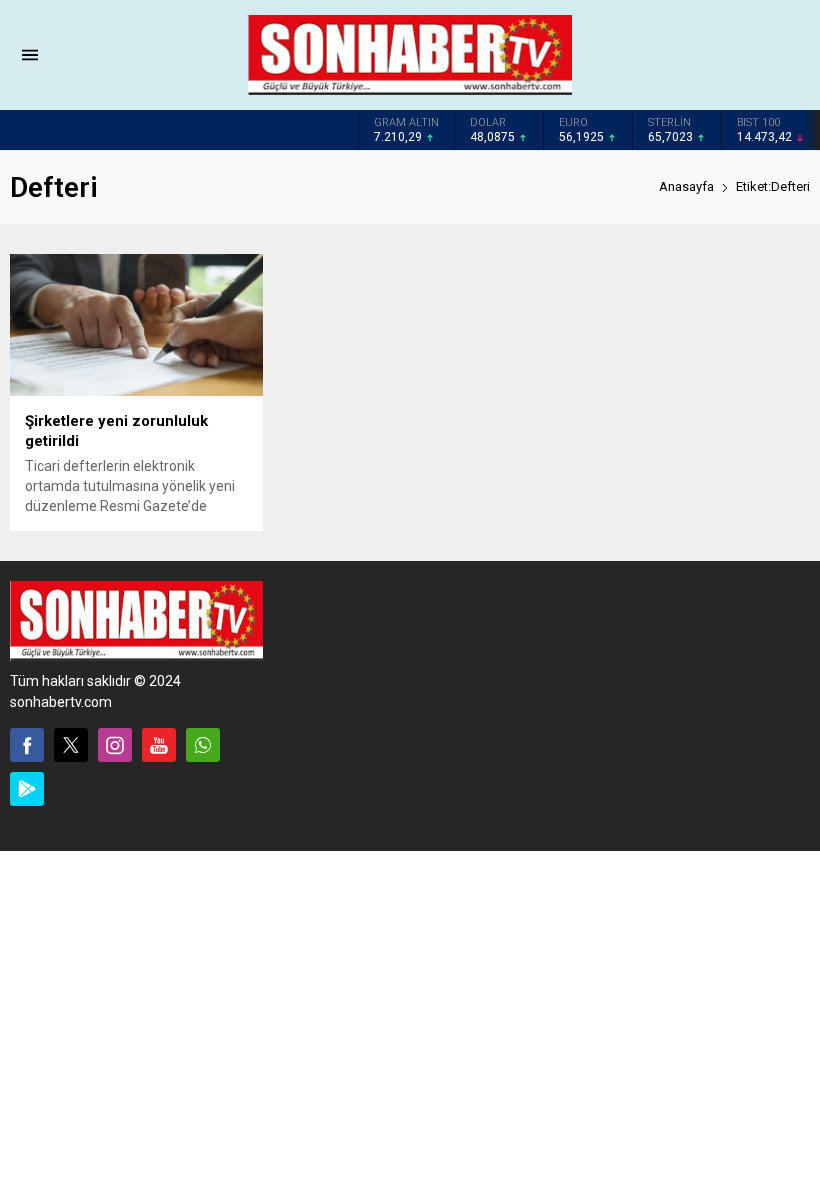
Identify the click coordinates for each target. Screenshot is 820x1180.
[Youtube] (159, 745)
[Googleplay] (27, 789)
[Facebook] (27, 745)
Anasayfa (686, 186)
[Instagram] (115, 745)
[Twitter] (71, 745)
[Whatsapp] (203, 745)
